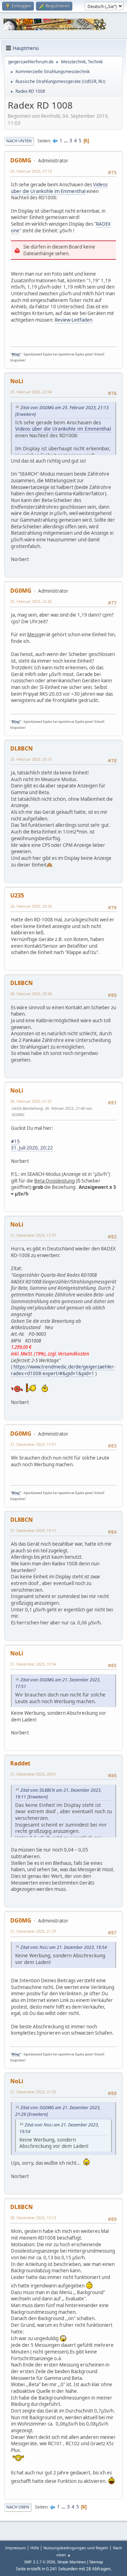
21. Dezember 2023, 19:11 (33, 1530)
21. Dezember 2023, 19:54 (33, 1664)
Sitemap (96, 2562)
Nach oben (18, 2507)
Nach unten (19, 141)
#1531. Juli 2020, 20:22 (32, 1145)
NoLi (17, 381)
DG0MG (21, 160)
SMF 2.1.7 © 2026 (40, 2562)
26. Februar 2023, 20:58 (31, 994)
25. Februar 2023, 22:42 (31, 601)
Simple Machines (72, 2562)
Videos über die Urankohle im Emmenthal (59, 188)
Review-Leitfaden (74, 320)
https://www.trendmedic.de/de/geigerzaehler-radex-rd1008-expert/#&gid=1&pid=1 (63, 1370)
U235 (17, 895)
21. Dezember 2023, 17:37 (33, 1235)
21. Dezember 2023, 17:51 (33, 1444)
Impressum (16, 2548)
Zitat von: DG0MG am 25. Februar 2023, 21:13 (65, 408)
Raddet (20, 1763)
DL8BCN (22, 748)
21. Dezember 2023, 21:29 (33, 1931)
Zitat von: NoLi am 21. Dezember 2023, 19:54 (64, 1947)
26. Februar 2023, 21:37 (31, 1101)
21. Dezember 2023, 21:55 (33, 2092)
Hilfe (35, 2548)
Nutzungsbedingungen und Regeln (76, 2548)
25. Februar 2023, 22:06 (31, 392)
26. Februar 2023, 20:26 (31, 906)
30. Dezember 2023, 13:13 (33, 2218)
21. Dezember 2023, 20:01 (33, 1774)
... (66, 141)
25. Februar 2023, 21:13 (31, 171)
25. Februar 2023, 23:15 (31, 759)
